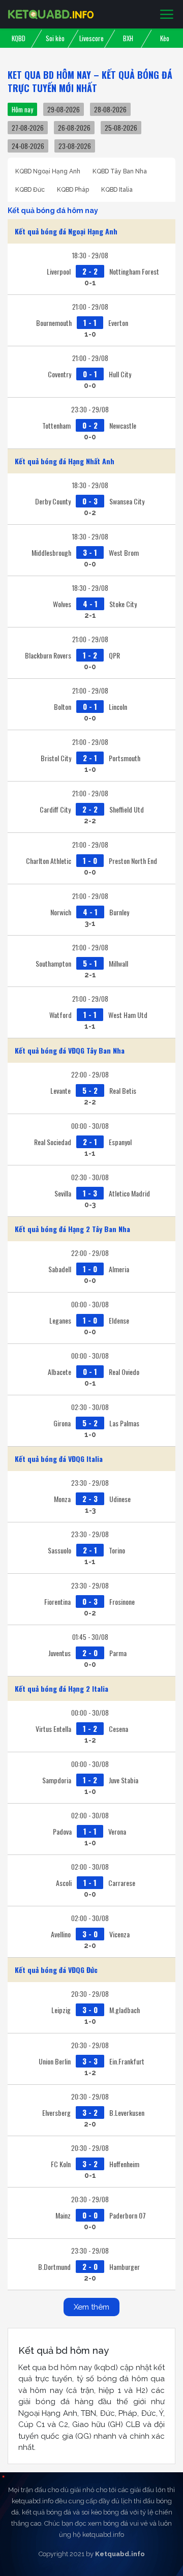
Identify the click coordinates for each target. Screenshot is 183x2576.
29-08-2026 (64, 109)
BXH (128, 38)
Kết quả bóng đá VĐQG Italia (59, 1459)
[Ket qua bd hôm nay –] (51, 14)
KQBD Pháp (73, 190)
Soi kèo (55, 38)
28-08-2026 (110, 109)
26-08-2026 (74, 128)
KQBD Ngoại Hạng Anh (48, 171)
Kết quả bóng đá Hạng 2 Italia (62, 1688)
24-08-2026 (28, 146)
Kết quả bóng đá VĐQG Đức (56, 1970)
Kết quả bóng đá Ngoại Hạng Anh (66, 231)
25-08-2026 (121, 128)
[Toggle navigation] (167, 15)
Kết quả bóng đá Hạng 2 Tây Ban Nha (72, 1229)
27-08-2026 (28, 128)
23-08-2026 (75, 146)
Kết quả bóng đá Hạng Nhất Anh (65, 461)
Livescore (91, 38)
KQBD (19, 38)
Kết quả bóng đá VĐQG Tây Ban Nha (70, 1050)
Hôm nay (22, 109)
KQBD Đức (30, 190)
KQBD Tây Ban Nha (120, 171)
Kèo (165, 38)
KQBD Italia (117, 190)
